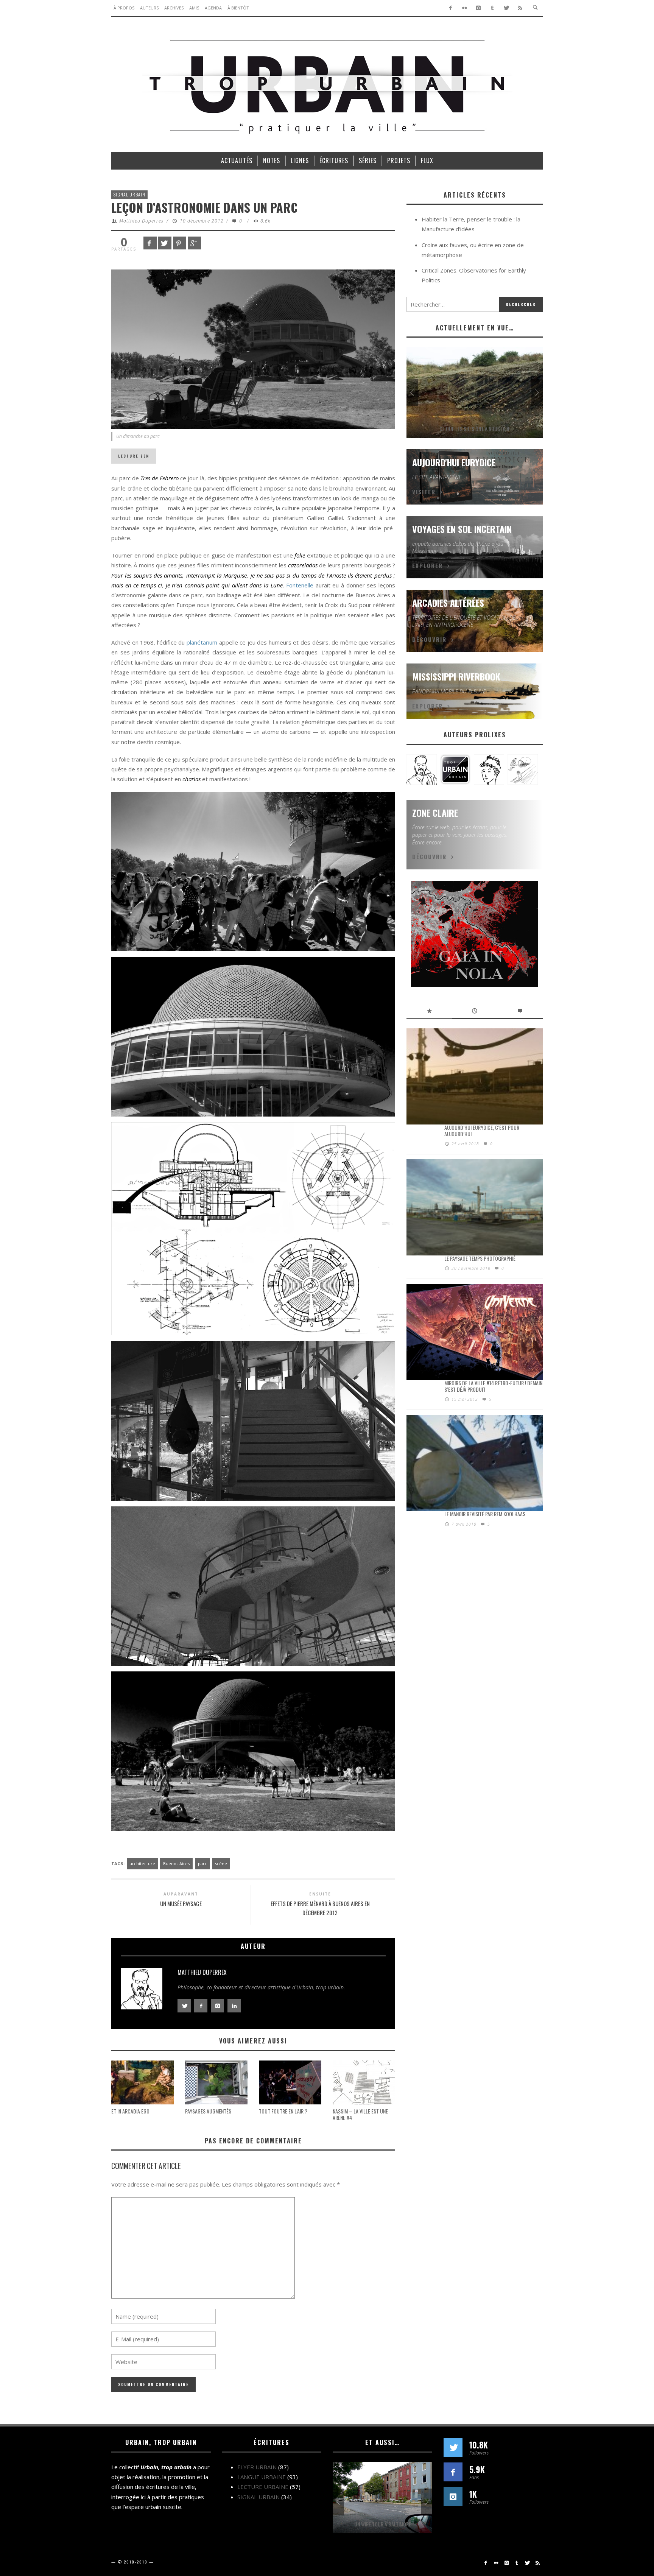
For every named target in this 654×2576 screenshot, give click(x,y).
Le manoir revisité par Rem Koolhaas (485, 1514)
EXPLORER (427, 565)
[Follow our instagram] (453, 2497)
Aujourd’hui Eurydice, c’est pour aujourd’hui (482, 1131)
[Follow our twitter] (453, 2447)
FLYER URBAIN (257, 2467)
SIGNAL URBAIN (129, 194)
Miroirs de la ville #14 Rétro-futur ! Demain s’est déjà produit (493, 1386)
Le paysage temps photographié (480, 1258)
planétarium (202, 642)
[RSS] (520, 8)
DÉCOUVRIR (429, 639)
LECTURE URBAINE (263, 2487)
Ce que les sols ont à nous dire (475, 429)
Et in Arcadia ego (130, 2111)
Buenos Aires (176, 1863)
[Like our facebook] (453, 2472)
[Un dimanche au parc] (253, 348)
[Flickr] (465, 8)
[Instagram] (479, 8)
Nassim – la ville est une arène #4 (360, 2114)
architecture (142, 1863)
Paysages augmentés (208, 2111)
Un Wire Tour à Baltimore (383, 2524)
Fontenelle (300, 585)
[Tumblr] (492, 8)
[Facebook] (451, 8)
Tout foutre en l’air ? (283, 2111)
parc (202, 1863)
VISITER (424, 492)
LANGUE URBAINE (262, 2477)
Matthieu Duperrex (142, 221)
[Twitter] (506, 8)
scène (221, 1863)
